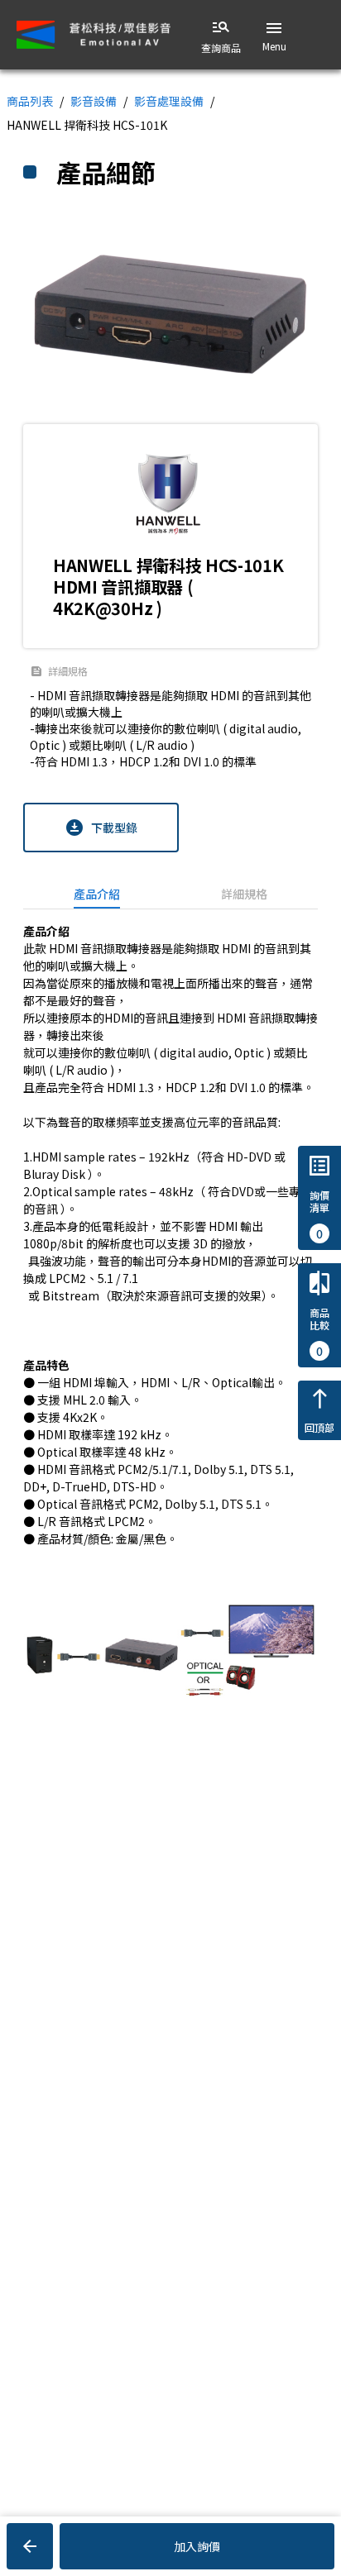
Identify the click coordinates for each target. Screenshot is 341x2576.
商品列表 (30, 101)
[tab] (97, 894)
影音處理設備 (169, 101)
